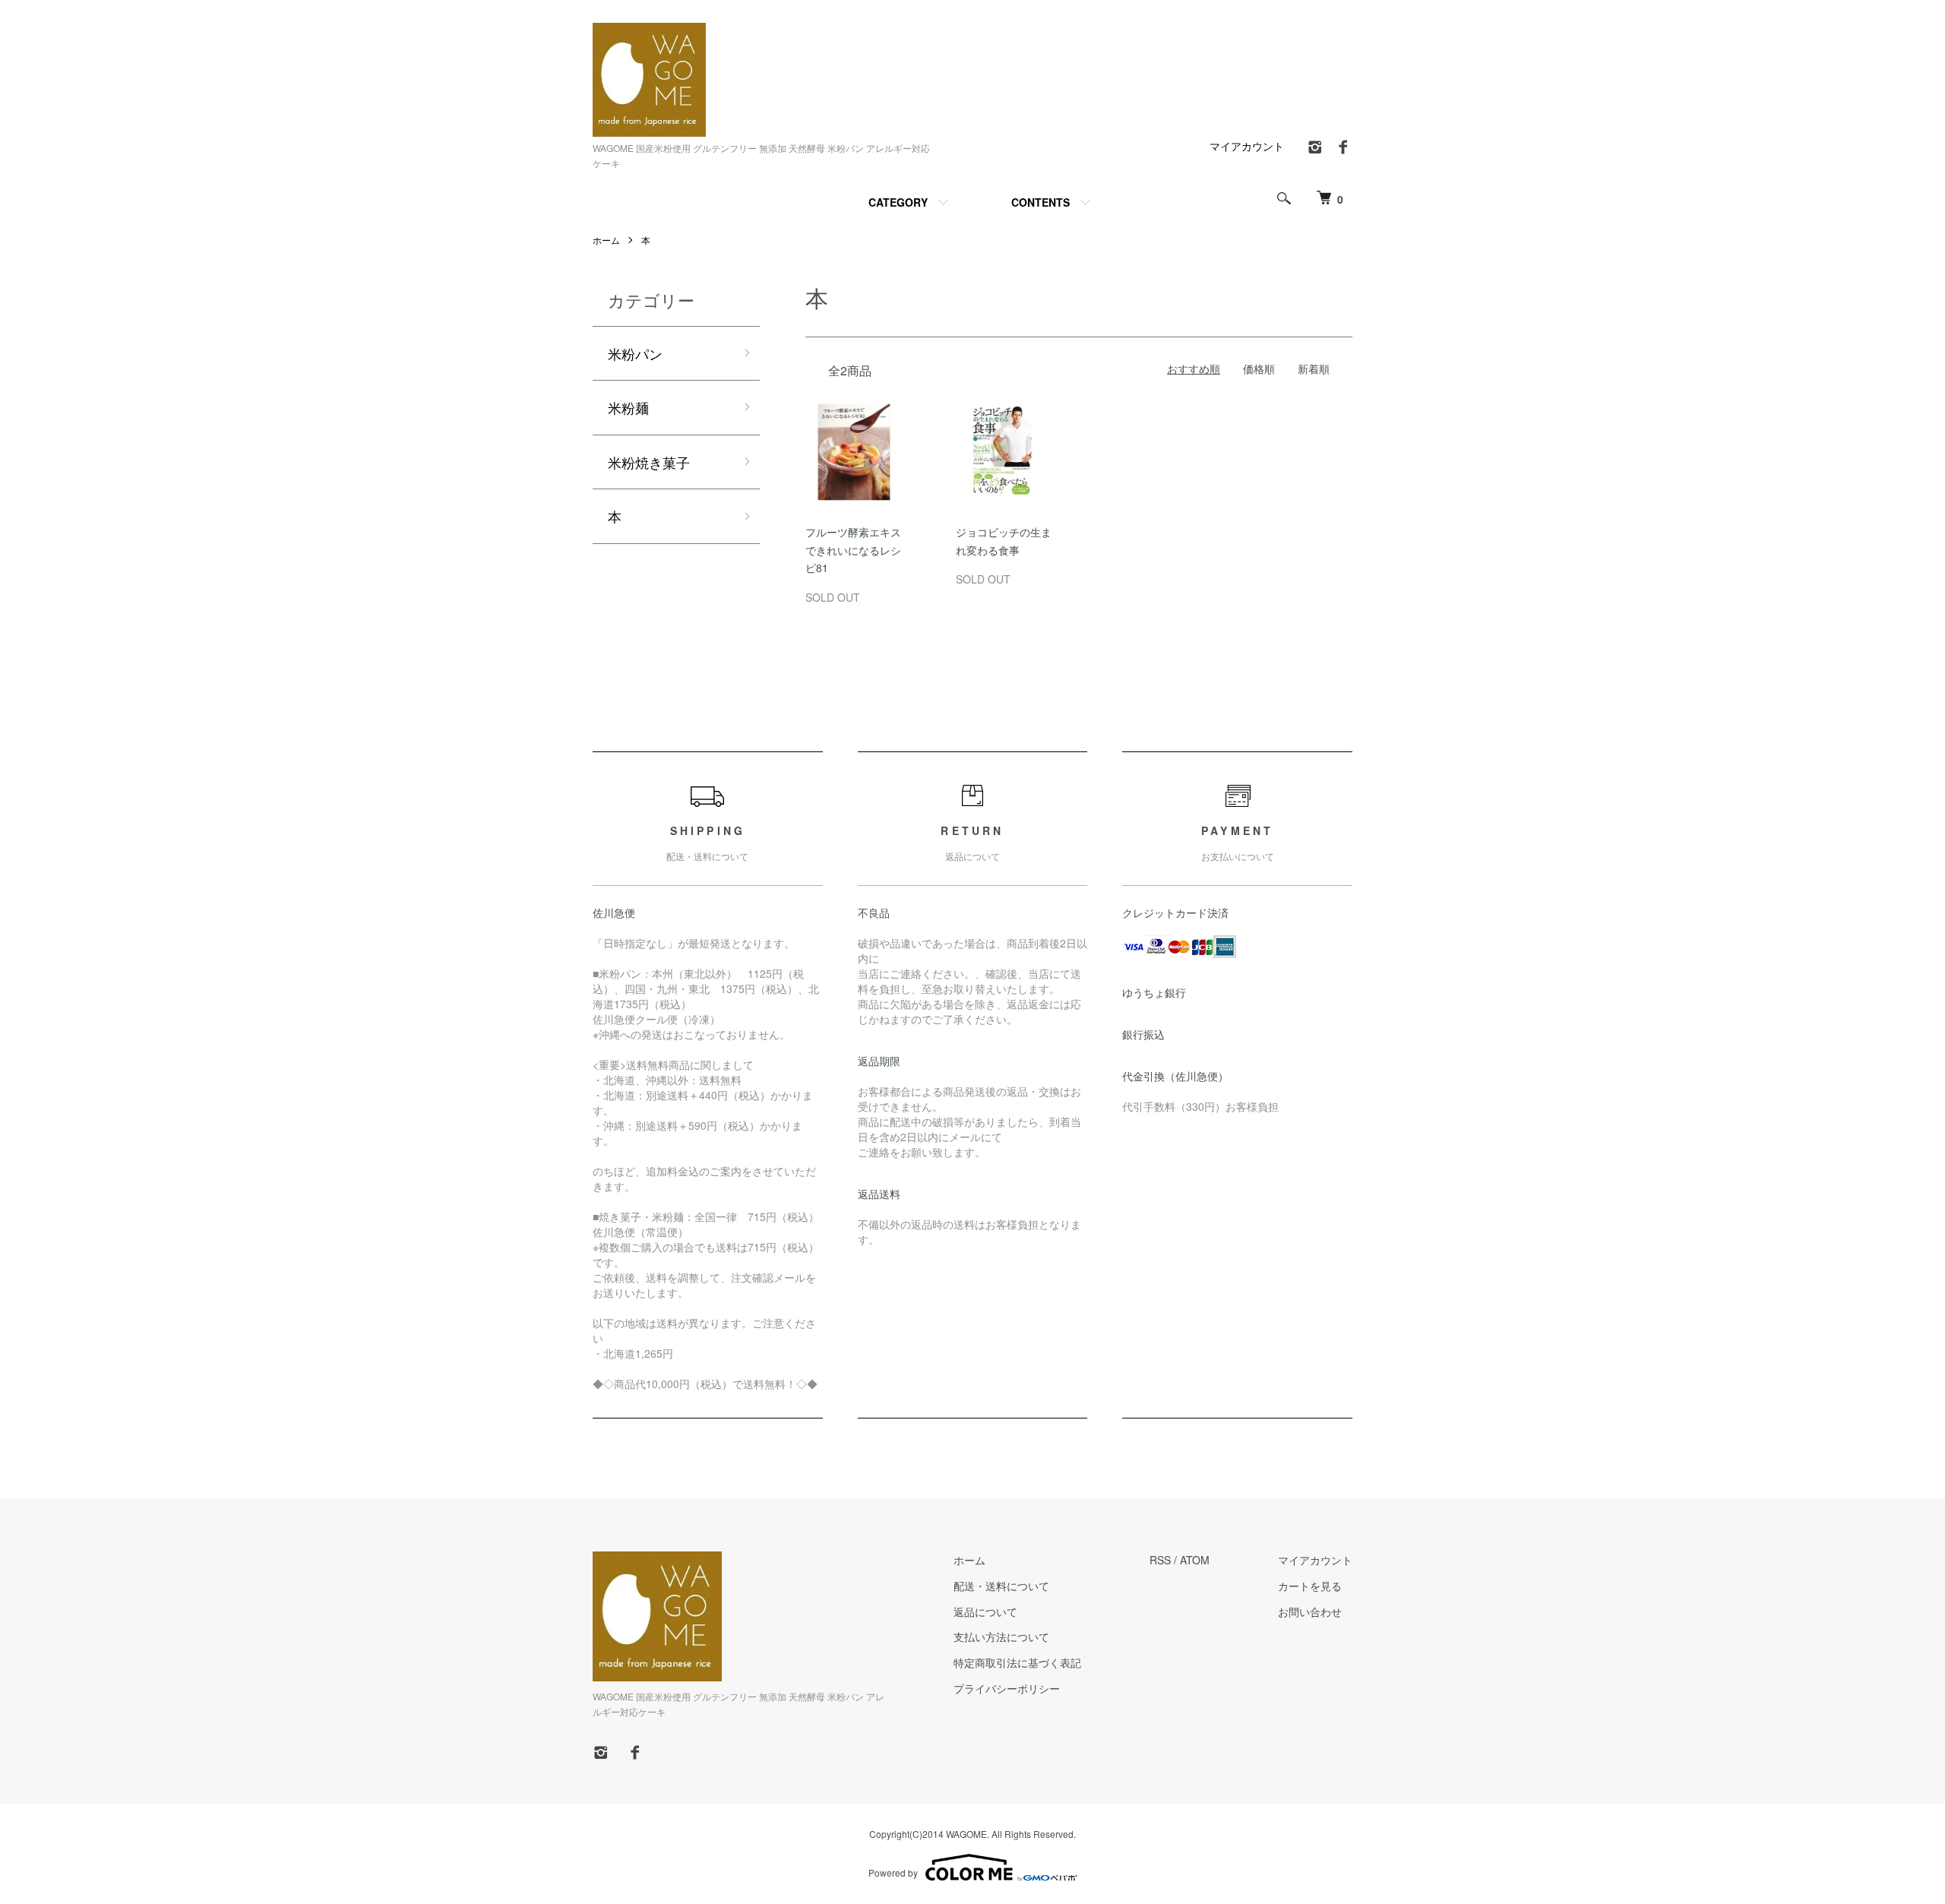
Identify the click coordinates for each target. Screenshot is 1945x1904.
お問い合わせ (1310, 1611)
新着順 (1314, 368)
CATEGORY (898, 202)
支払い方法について (1001, 1637)
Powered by (893, 1872)
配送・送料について (1001, 1586)
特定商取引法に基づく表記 (1017, 1662)
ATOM (1195, 1560)
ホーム (606, 240)
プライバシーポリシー (1007, 1688)
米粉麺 (628, 407)
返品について (985, 1611)
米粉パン (635, 353)
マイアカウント (1247, 146)
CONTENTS (1040, 202)
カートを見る (1310, 1586)
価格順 (1259, 368)
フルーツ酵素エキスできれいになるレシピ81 (853, 550)
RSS (1160, 1560)
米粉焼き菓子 (649, 462)
